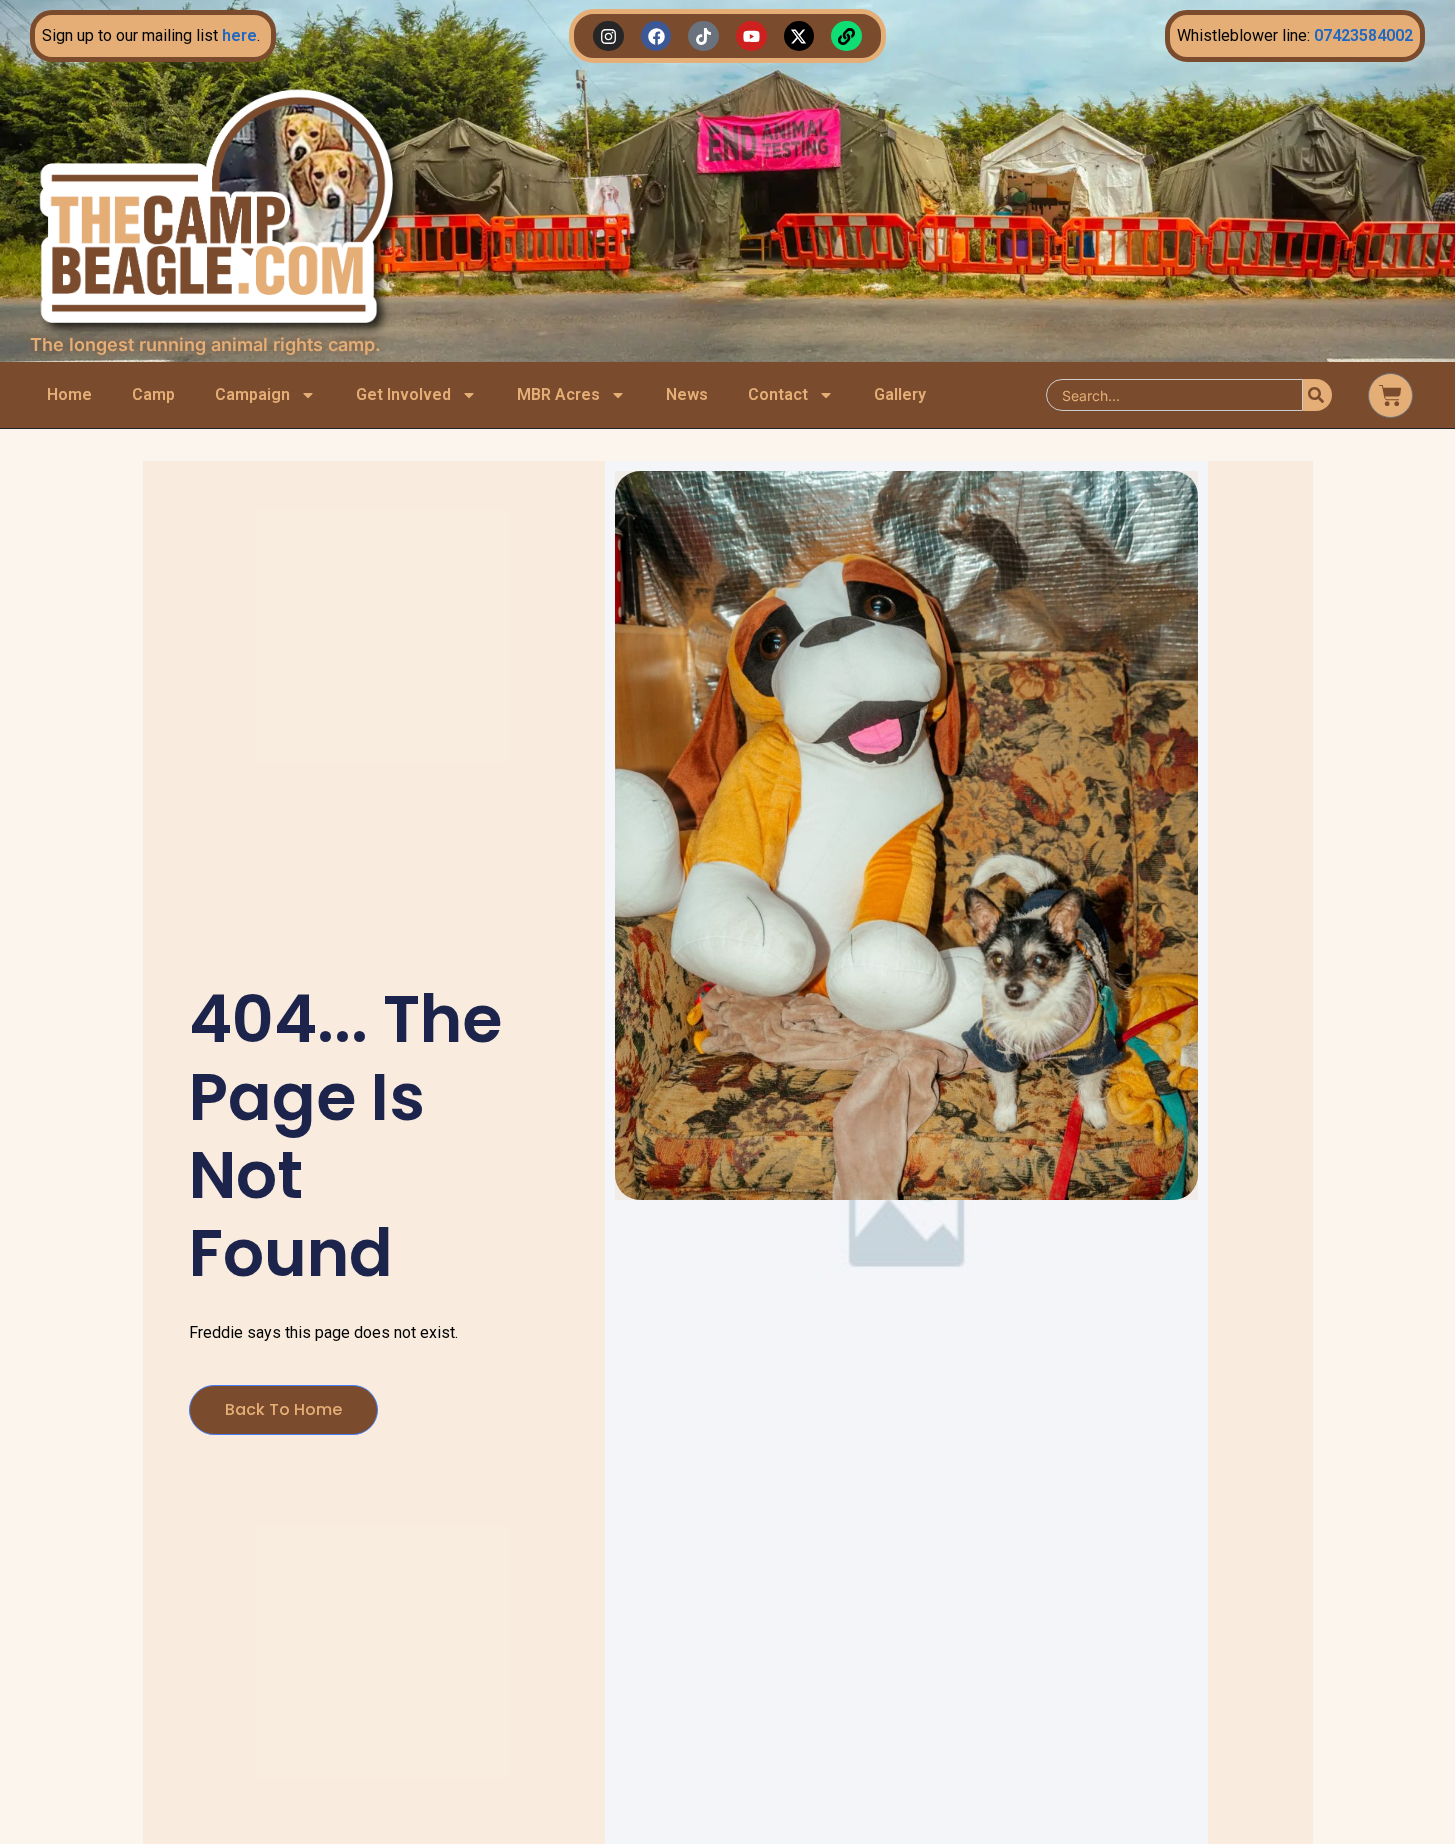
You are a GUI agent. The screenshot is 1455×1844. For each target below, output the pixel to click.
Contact (778, 394)
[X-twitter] (799, 36)
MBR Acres (558, 394)
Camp (153, 394)
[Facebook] (656, 36)
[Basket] (1390, 395)
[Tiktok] (703, 36)
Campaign (252, 394)
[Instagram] (608, 36)
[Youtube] (751, 36)
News (687, 394)
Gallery (900, 394)
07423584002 (1363, 35)
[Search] (1317, 395)
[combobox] (1174, 395)
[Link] (846, 36)
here (239, 35)
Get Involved (403, 394)
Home (69, 394)
